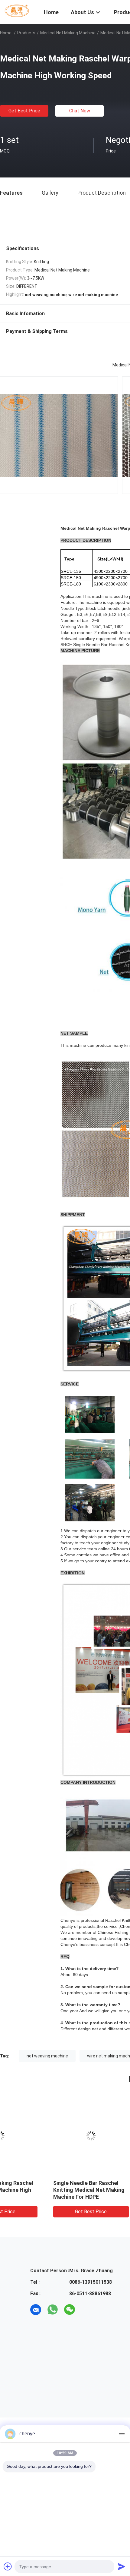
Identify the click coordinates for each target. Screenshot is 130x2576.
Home (6, 33)
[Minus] (122, 2434)
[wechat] (70, 2310)
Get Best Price (24, 111)
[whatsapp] (53, 2310)
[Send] (122, 2566)
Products (26, 33)
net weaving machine (47, 2056)
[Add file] (8, 2566)
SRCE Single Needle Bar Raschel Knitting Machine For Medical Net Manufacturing (44, 2190)
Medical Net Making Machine (68, 33)
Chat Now (80, 111)
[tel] (86, 2310)
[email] (36, 2310)
